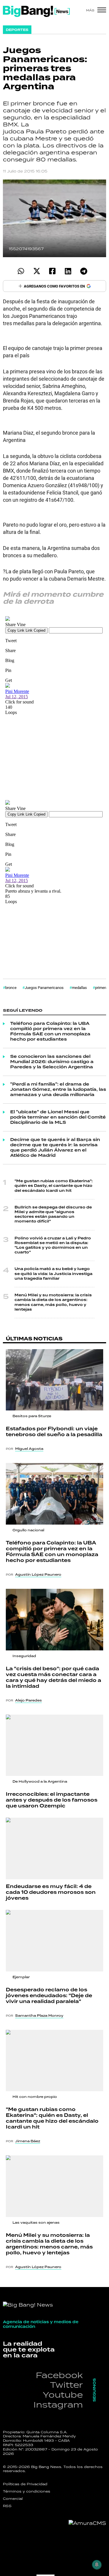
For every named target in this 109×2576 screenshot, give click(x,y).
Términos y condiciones (27, 2491)
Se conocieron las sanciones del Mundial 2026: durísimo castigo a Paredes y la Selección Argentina (52, 1062)
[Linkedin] (68, 271)
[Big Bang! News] (36, 11)
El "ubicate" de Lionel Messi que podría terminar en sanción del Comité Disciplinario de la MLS (58, 1117)
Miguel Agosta (29, 1449)
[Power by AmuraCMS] (87, 2523)
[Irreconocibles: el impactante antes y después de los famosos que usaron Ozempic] (54, 1745)
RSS (7, 2506)
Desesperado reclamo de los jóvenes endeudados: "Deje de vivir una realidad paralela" (49, 1996)
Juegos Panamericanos (44, 987)
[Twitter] (37, 271)
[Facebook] (52, 271)
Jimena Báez (28, 2141)
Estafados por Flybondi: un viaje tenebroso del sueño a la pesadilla (54, 1432)
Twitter (66, 2385)
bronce (11, 987)
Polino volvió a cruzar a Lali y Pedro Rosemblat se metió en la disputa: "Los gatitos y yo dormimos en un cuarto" (53, 1246)
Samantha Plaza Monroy (39, 2016)
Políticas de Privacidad (25, 2484)
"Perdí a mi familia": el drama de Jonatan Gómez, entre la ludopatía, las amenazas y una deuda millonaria (58, 1090)
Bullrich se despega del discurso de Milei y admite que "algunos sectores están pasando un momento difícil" (53, 1215)
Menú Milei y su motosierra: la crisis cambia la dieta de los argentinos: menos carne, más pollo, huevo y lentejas (53, 1302)
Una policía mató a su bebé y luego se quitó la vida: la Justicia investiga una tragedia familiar (53, 1274)
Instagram (58, 2405)
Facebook (59, 2375)
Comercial (13, 2499)
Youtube (63, 2395)
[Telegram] (84, 271)
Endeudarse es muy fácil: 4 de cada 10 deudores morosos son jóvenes (51, 1892)
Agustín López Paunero (38, 1574)
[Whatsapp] (21, 271)
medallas (79, 987)
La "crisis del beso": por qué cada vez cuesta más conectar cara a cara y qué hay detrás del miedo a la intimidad (53, 1678)
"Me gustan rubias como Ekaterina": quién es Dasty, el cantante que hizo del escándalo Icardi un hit (54, 1186)
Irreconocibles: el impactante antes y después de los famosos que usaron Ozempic (52, 1800)
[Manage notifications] (97, 2565)
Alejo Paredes (28, 1700)
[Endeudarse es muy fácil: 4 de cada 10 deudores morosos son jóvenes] (54, 1848)
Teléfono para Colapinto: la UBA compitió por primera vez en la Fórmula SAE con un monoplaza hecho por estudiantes (50, 1032)
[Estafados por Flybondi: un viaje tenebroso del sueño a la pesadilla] (54, 1380)
